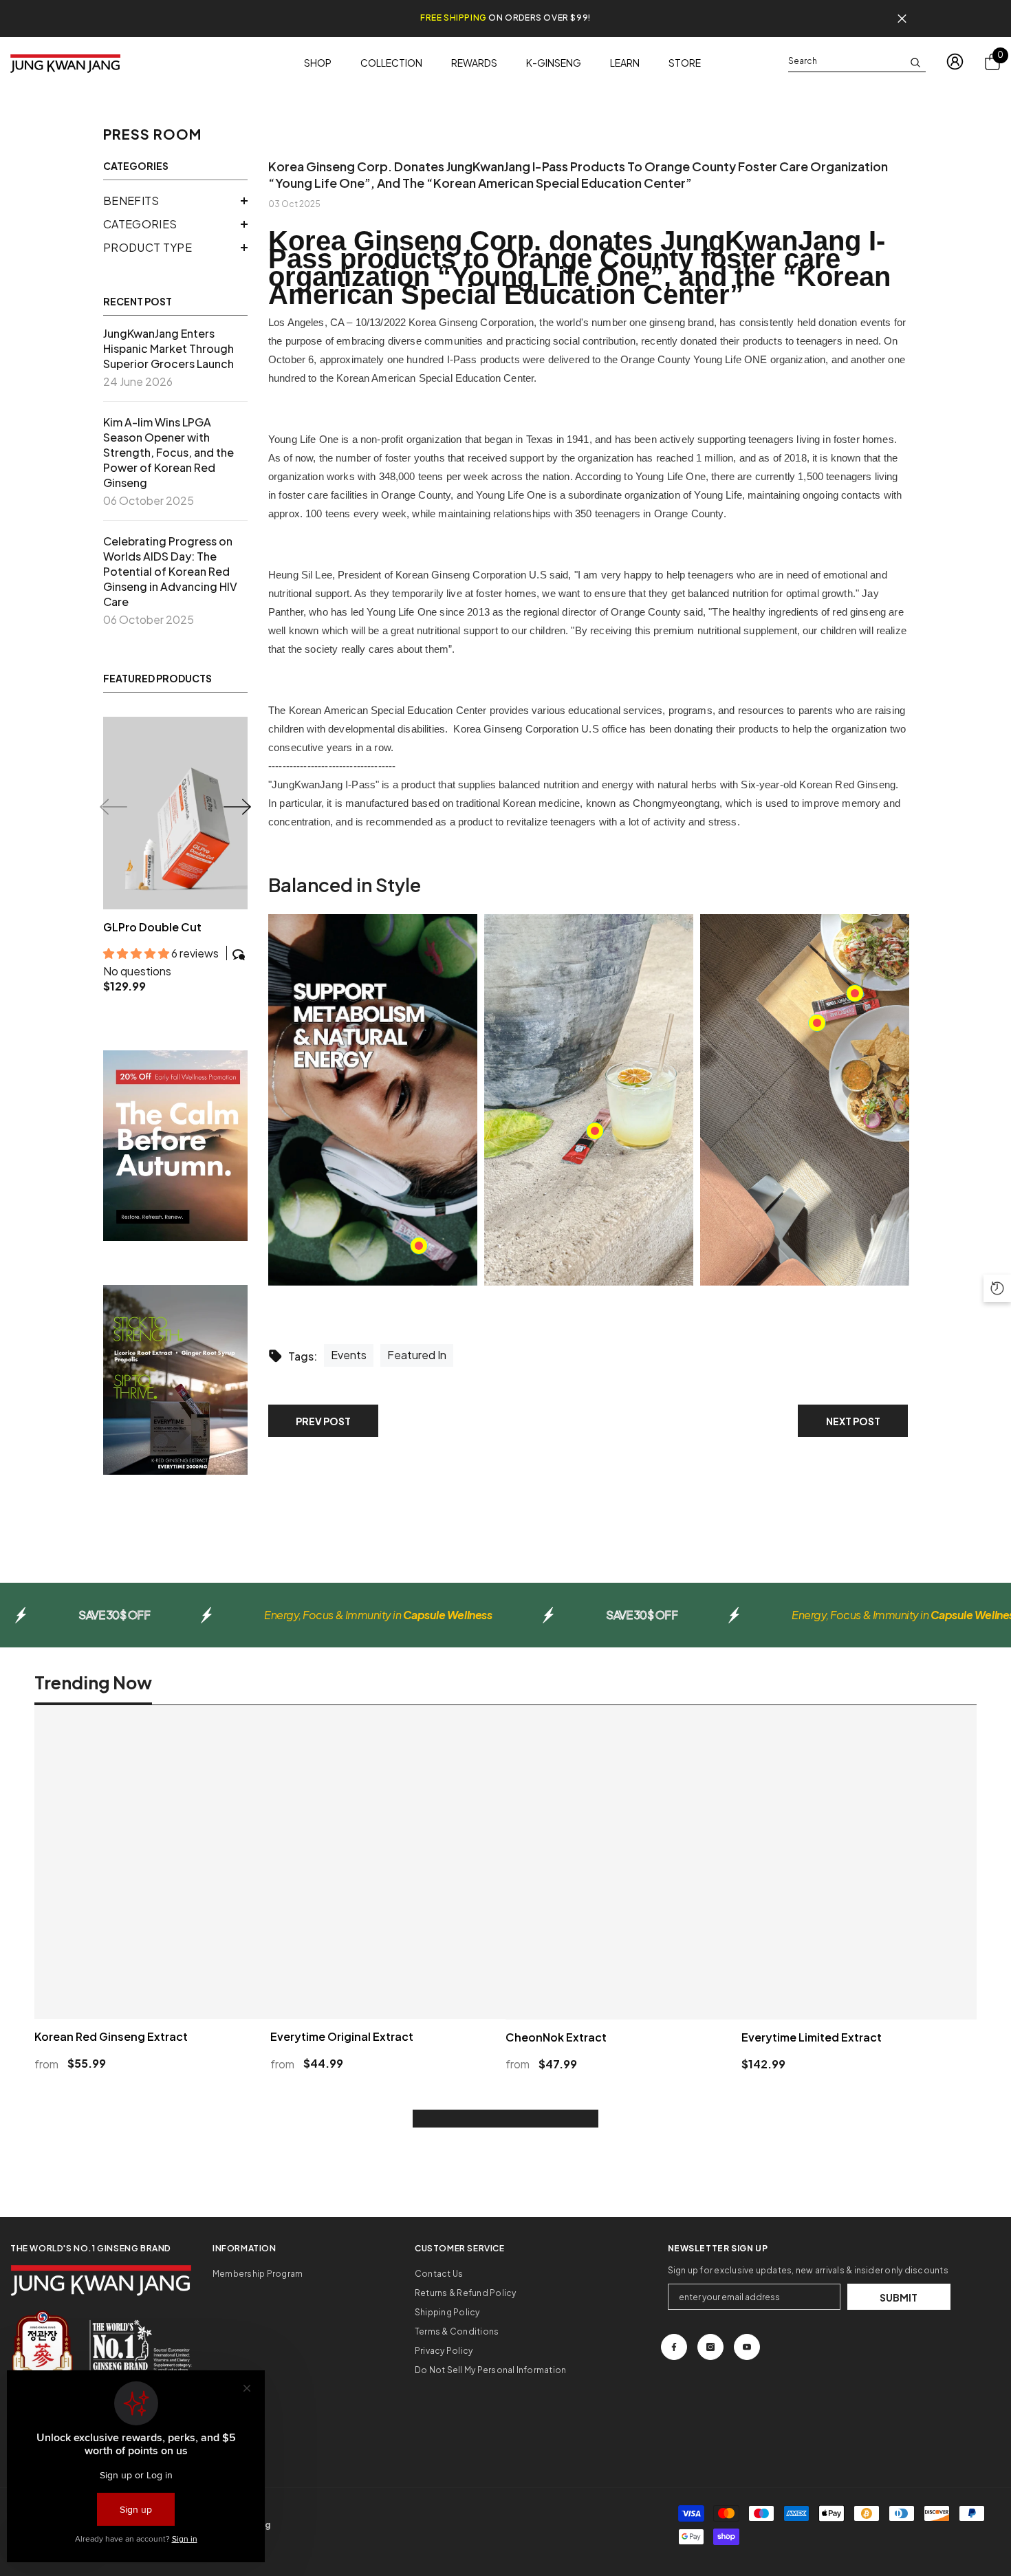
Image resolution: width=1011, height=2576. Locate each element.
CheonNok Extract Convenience (154, 934)
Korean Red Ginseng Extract (111, 2051)
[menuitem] (175, 201)
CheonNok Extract (556, 2051)
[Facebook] (674, 2361)
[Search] (857, 62)
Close (902, 19)
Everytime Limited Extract (812, 2051)
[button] (175, 201)
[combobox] (846, 61)
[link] (175, 1159)
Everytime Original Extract (342, 2051)
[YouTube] (747, 2361)
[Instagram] (710, 2361)
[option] (175, 862)
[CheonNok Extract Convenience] (175, 813)
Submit (899, 2312)
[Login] (955, 62)
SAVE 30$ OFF (114, 1629)
